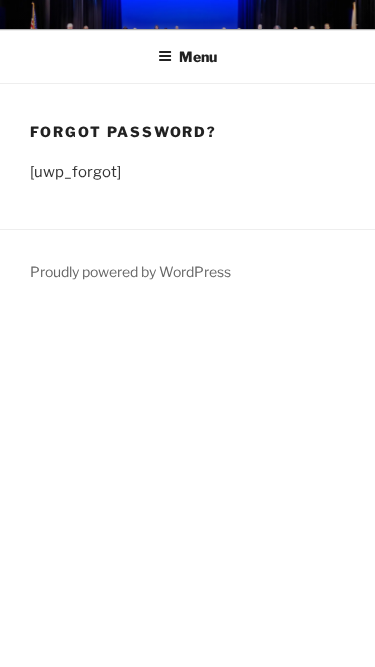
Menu (198, 56)
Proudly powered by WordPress (130, 271)
